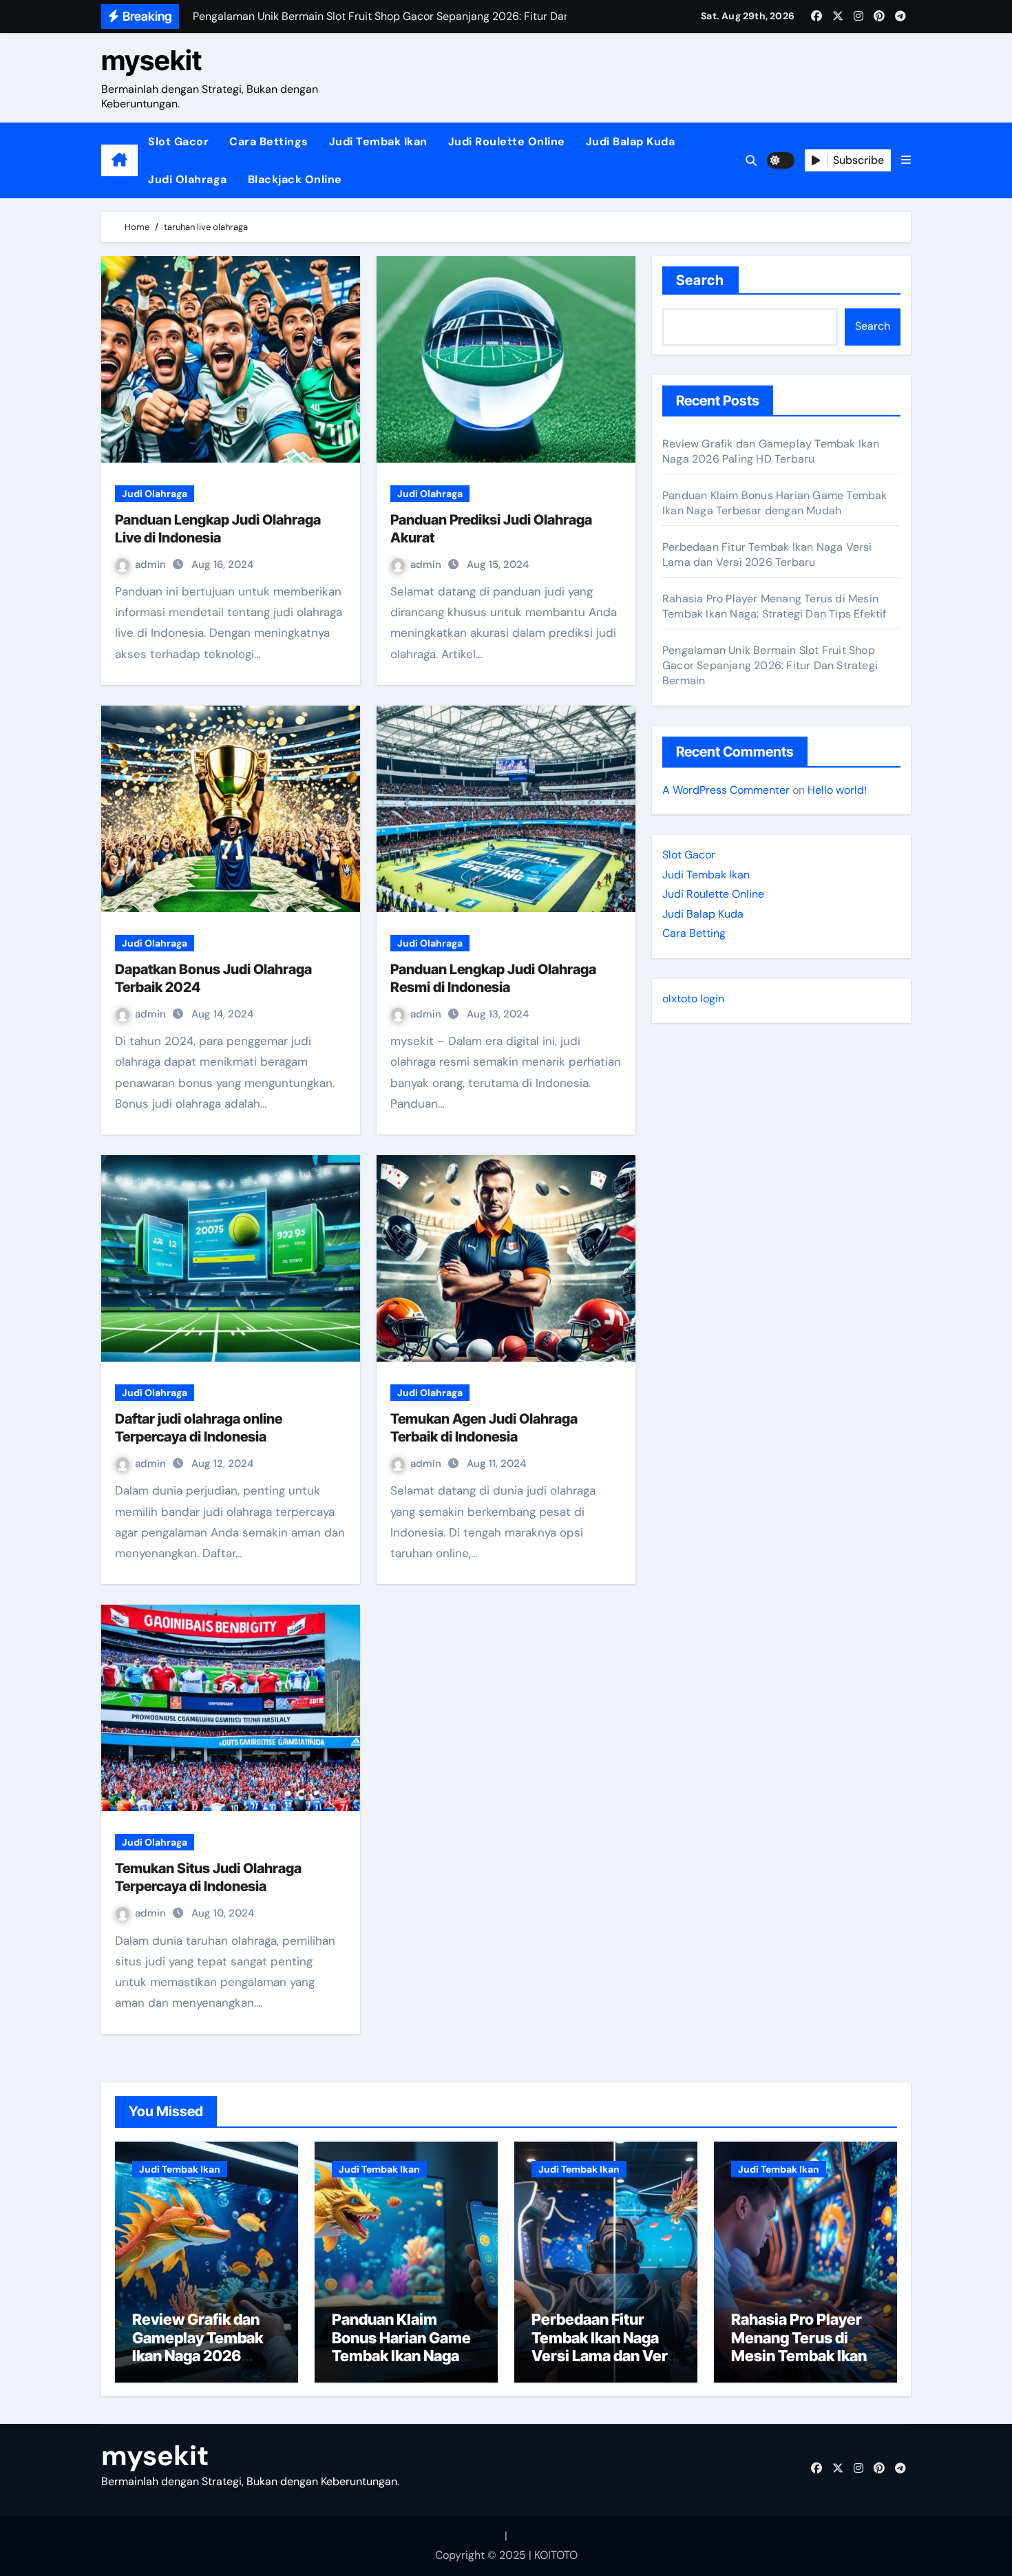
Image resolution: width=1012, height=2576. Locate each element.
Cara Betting (694, 933)
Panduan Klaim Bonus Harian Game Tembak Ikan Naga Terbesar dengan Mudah (775, 503)
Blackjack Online (295, 179)
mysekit (151, 60)
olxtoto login (693, 999)
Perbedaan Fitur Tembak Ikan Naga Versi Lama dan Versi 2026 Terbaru (767, 555)
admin (152, 564)
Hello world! (837, 790)
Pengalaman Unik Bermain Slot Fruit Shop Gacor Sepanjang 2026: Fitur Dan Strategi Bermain (770, 665)
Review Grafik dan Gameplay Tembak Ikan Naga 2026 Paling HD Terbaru (771, 451)
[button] (906, 160)
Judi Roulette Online (507, 141)
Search (700, 280)
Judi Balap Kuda (631, 141)
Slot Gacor (178, 141)
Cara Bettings (269, 141)
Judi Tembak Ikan (378, 141)
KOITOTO (556, 2555)
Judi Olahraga (188, 179)
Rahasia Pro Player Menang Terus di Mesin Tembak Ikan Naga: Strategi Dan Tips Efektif (774, 606)
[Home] (119, 160)
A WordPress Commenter (726, 790)
